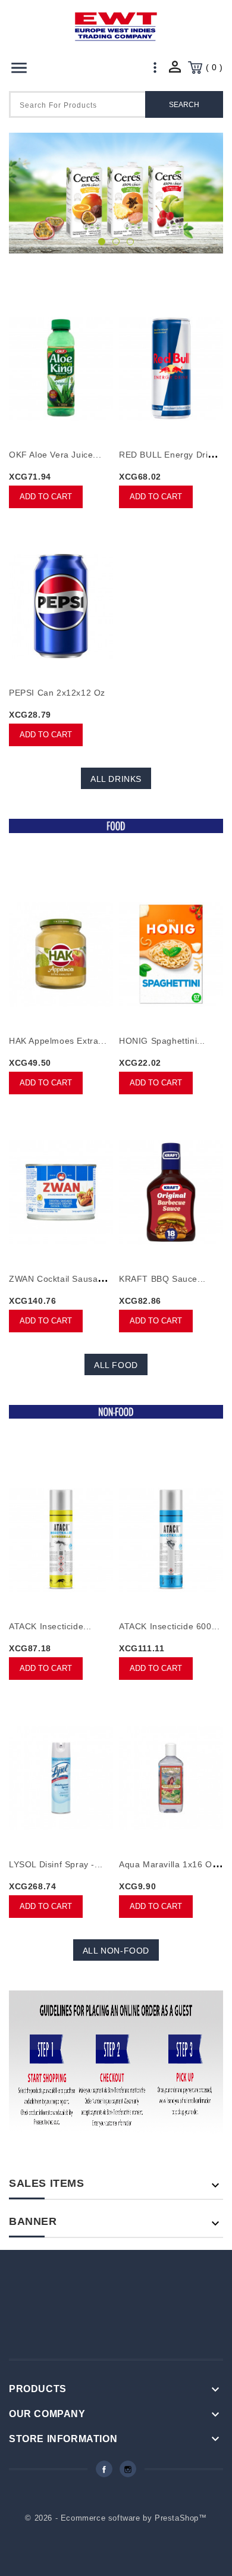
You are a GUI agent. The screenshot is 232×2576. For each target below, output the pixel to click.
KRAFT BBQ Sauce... (162, 1279)
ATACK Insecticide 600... (169, 1626)
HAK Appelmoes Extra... (58, 1041)
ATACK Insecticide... (50, 1626)
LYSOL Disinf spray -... (56, 1864)
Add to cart (46, 497)
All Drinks (116, 779)
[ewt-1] (116, 193)
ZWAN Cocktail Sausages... (65, 1279)
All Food (116, 1365)
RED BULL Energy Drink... (172, 455)
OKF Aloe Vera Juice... (55, 455)
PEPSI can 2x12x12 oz (57, 693)
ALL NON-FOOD (116, 1951)
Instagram (128, 2469)
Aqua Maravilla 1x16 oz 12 (174, 1864)
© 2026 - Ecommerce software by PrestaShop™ (116, 2518)
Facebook (104, 2469)
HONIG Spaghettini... (162, 1041)
